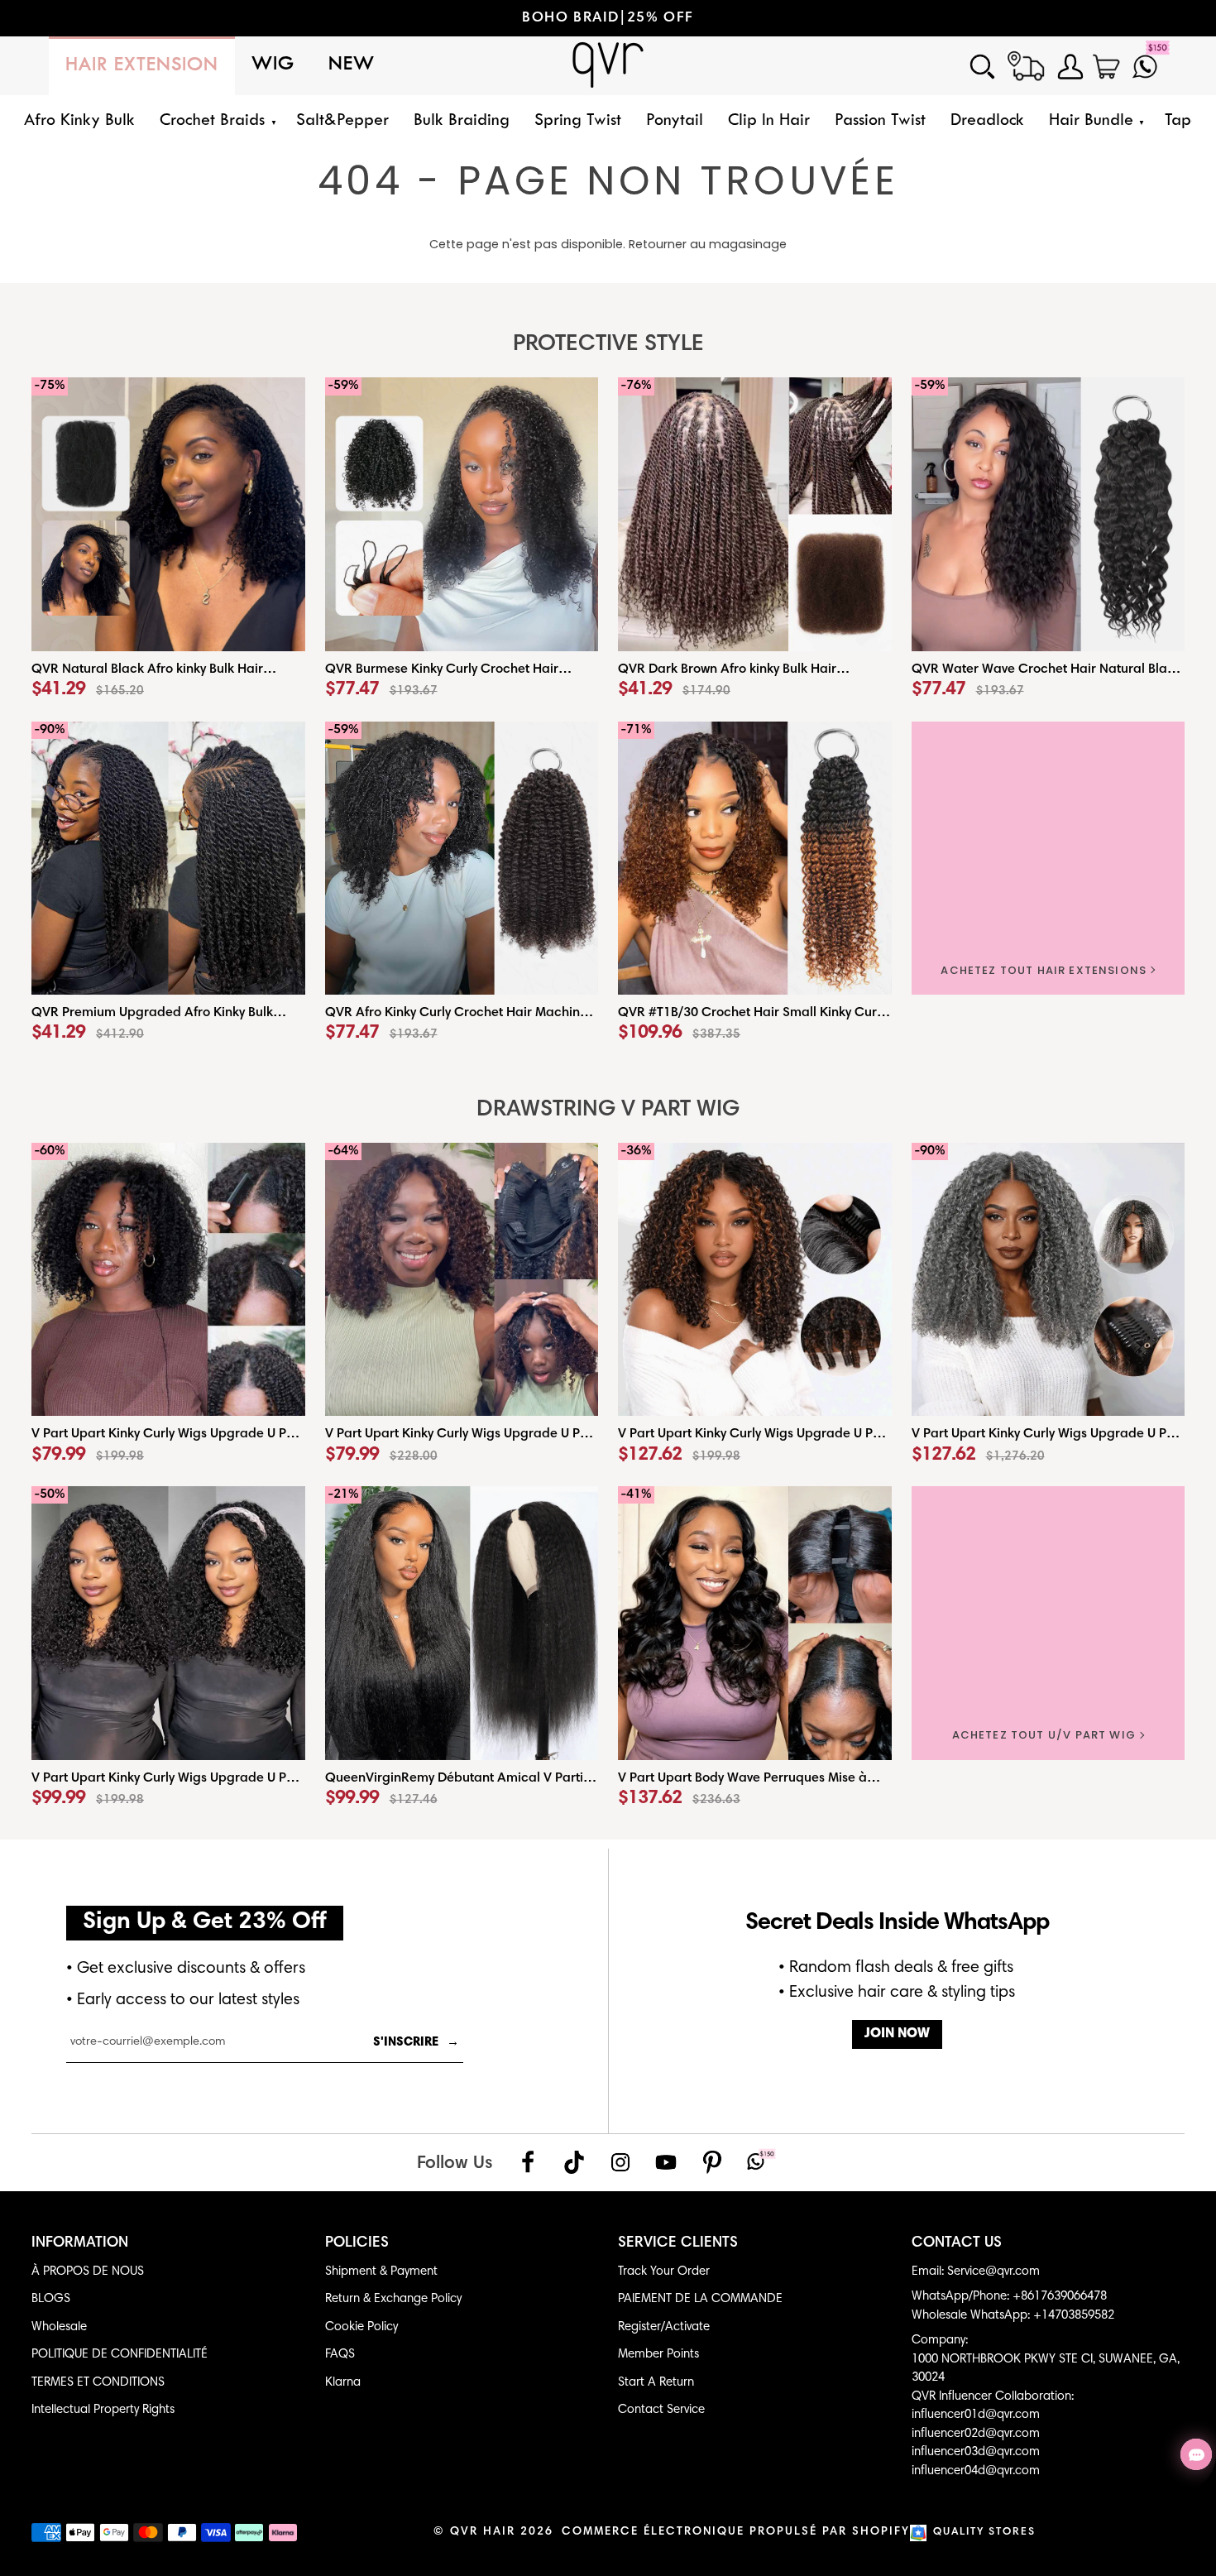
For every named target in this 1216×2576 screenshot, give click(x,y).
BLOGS (51, 2299)
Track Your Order (664, 2272)
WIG (273, 65)
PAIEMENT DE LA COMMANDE (700, 2299)
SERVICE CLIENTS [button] (678, 2243)
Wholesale (59, 2327)
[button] (215, 121)
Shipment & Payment (381, 2272)
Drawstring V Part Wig (608, 1110)
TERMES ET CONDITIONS (98, 2383)
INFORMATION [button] (80, 2243)
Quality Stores (984, 2533)
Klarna (343, 2383)
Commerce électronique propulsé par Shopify (736, 2532)
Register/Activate (664, 2327)
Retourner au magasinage (708, 244)
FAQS (340, 2355)
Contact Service (661, 2410)
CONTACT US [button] (957, 2243)
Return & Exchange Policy (393, 2299)
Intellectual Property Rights (103, 2410)
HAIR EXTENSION (142, 66)
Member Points (658, 2355)
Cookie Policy (361, 2327)
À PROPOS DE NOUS (88, 2272)
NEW (352, 65)
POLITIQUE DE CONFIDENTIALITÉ (120, 2355)
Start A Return (656, 2383)
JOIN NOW (897, 2034)
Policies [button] (357, 2243)
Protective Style (608, 345)
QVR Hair (483, 2532)
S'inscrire (416, 2043)
